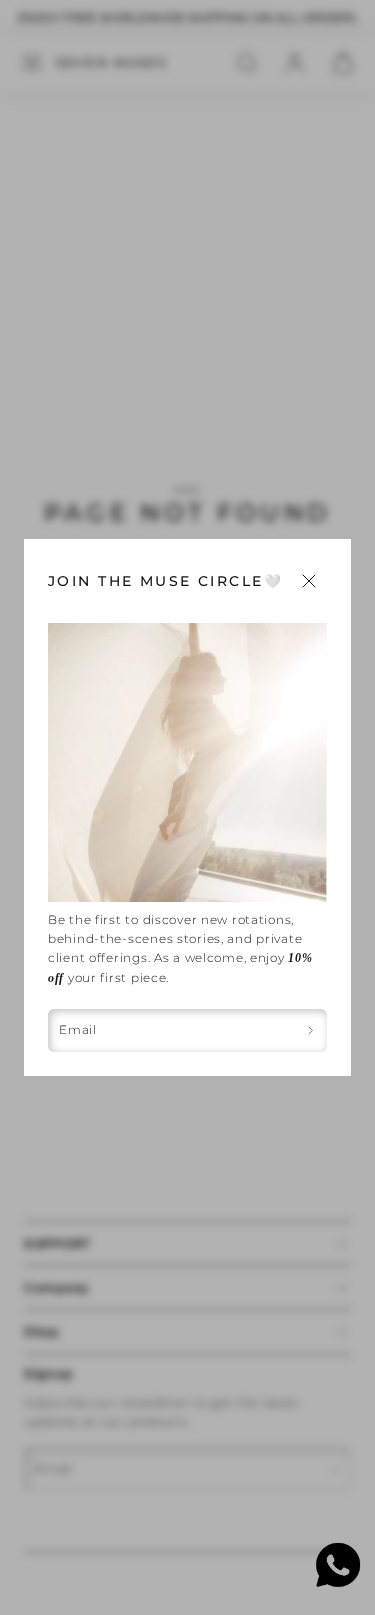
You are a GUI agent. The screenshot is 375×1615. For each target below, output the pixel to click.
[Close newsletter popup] (309, 581)
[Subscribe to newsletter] (310, 1031)
